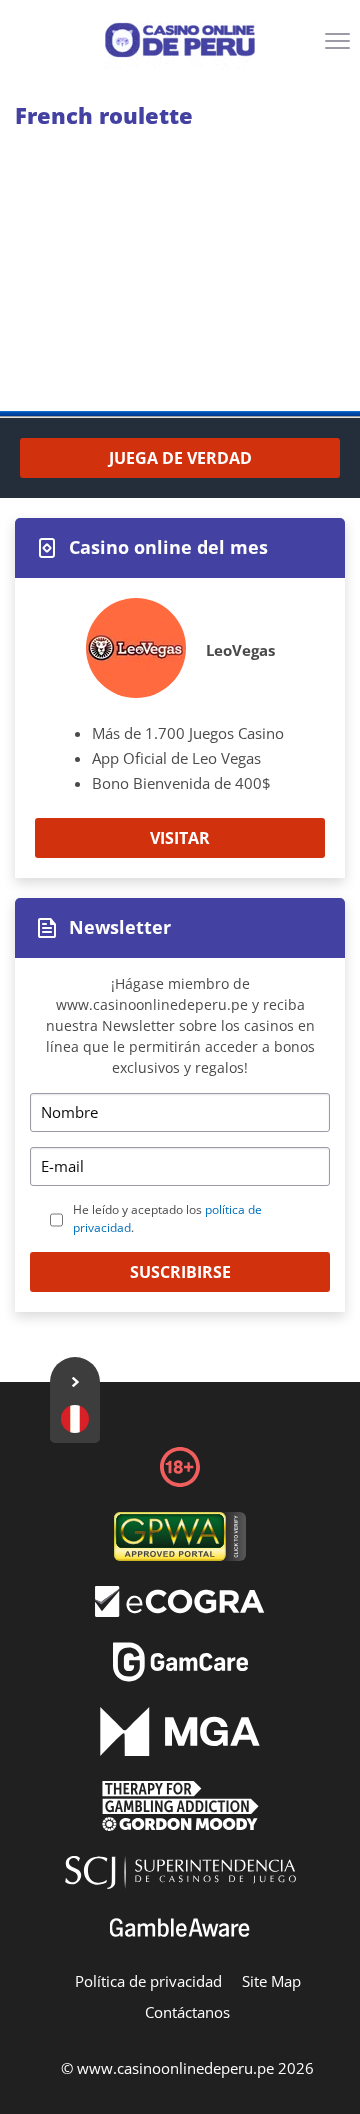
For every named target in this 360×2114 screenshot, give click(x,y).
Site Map (271, 1981)
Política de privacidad (148, 1981)
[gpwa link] (180, 1555)
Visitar (180, 838)
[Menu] (340, 48)
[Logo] (180, 40)
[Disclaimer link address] (180, 1611)
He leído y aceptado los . (167, 1218)
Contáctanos (187, 2012)
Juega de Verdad (180, 458)
